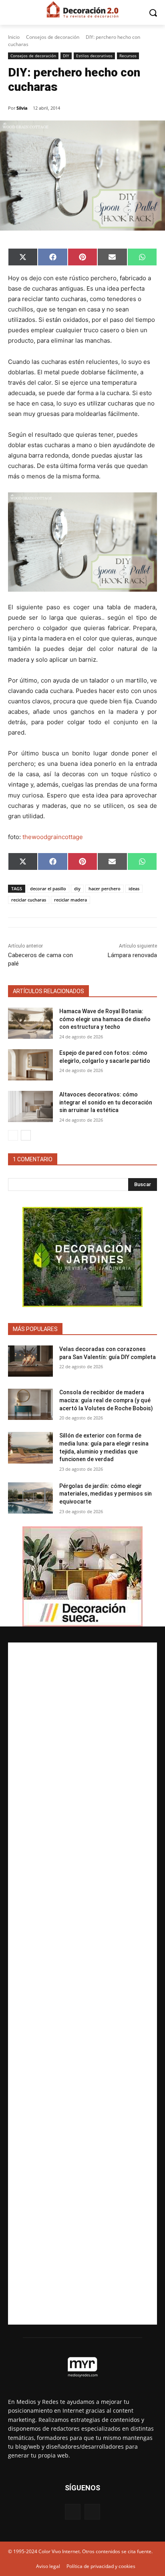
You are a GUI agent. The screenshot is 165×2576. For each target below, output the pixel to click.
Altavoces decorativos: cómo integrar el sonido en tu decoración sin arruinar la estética (106, 1102)
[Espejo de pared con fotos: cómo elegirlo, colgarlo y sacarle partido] (30, 1065)
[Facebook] (73, 2512)
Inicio (14, 37)
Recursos (128, 56)
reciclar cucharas (29, 900)
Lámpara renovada (132, 955)
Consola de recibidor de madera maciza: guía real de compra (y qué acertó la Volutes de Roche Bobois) (106, 1400)
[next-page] (26, 1135)
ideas (134, 888)
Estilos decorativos (94, 56)
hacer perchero (105, 888)
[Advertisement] (82, 1984)
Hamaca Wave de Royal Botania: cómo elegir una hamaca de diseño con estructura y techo (105, 1019)
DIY (66, 56)
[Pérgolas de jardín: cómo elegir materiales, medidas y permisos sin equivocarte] (30, 1498)
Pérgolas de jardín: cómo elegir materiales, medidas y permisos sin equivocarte (106, 1494)
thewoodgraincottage (53, 837)
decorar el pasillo (48, 888)
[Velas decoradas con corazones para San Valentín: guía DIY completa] (30, 1361)
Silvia (22, 108)
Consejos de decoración (53, 37)
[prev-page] (13, 1135)
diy (77, 888)
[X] (92, 2512)
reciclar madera (70, 900)
